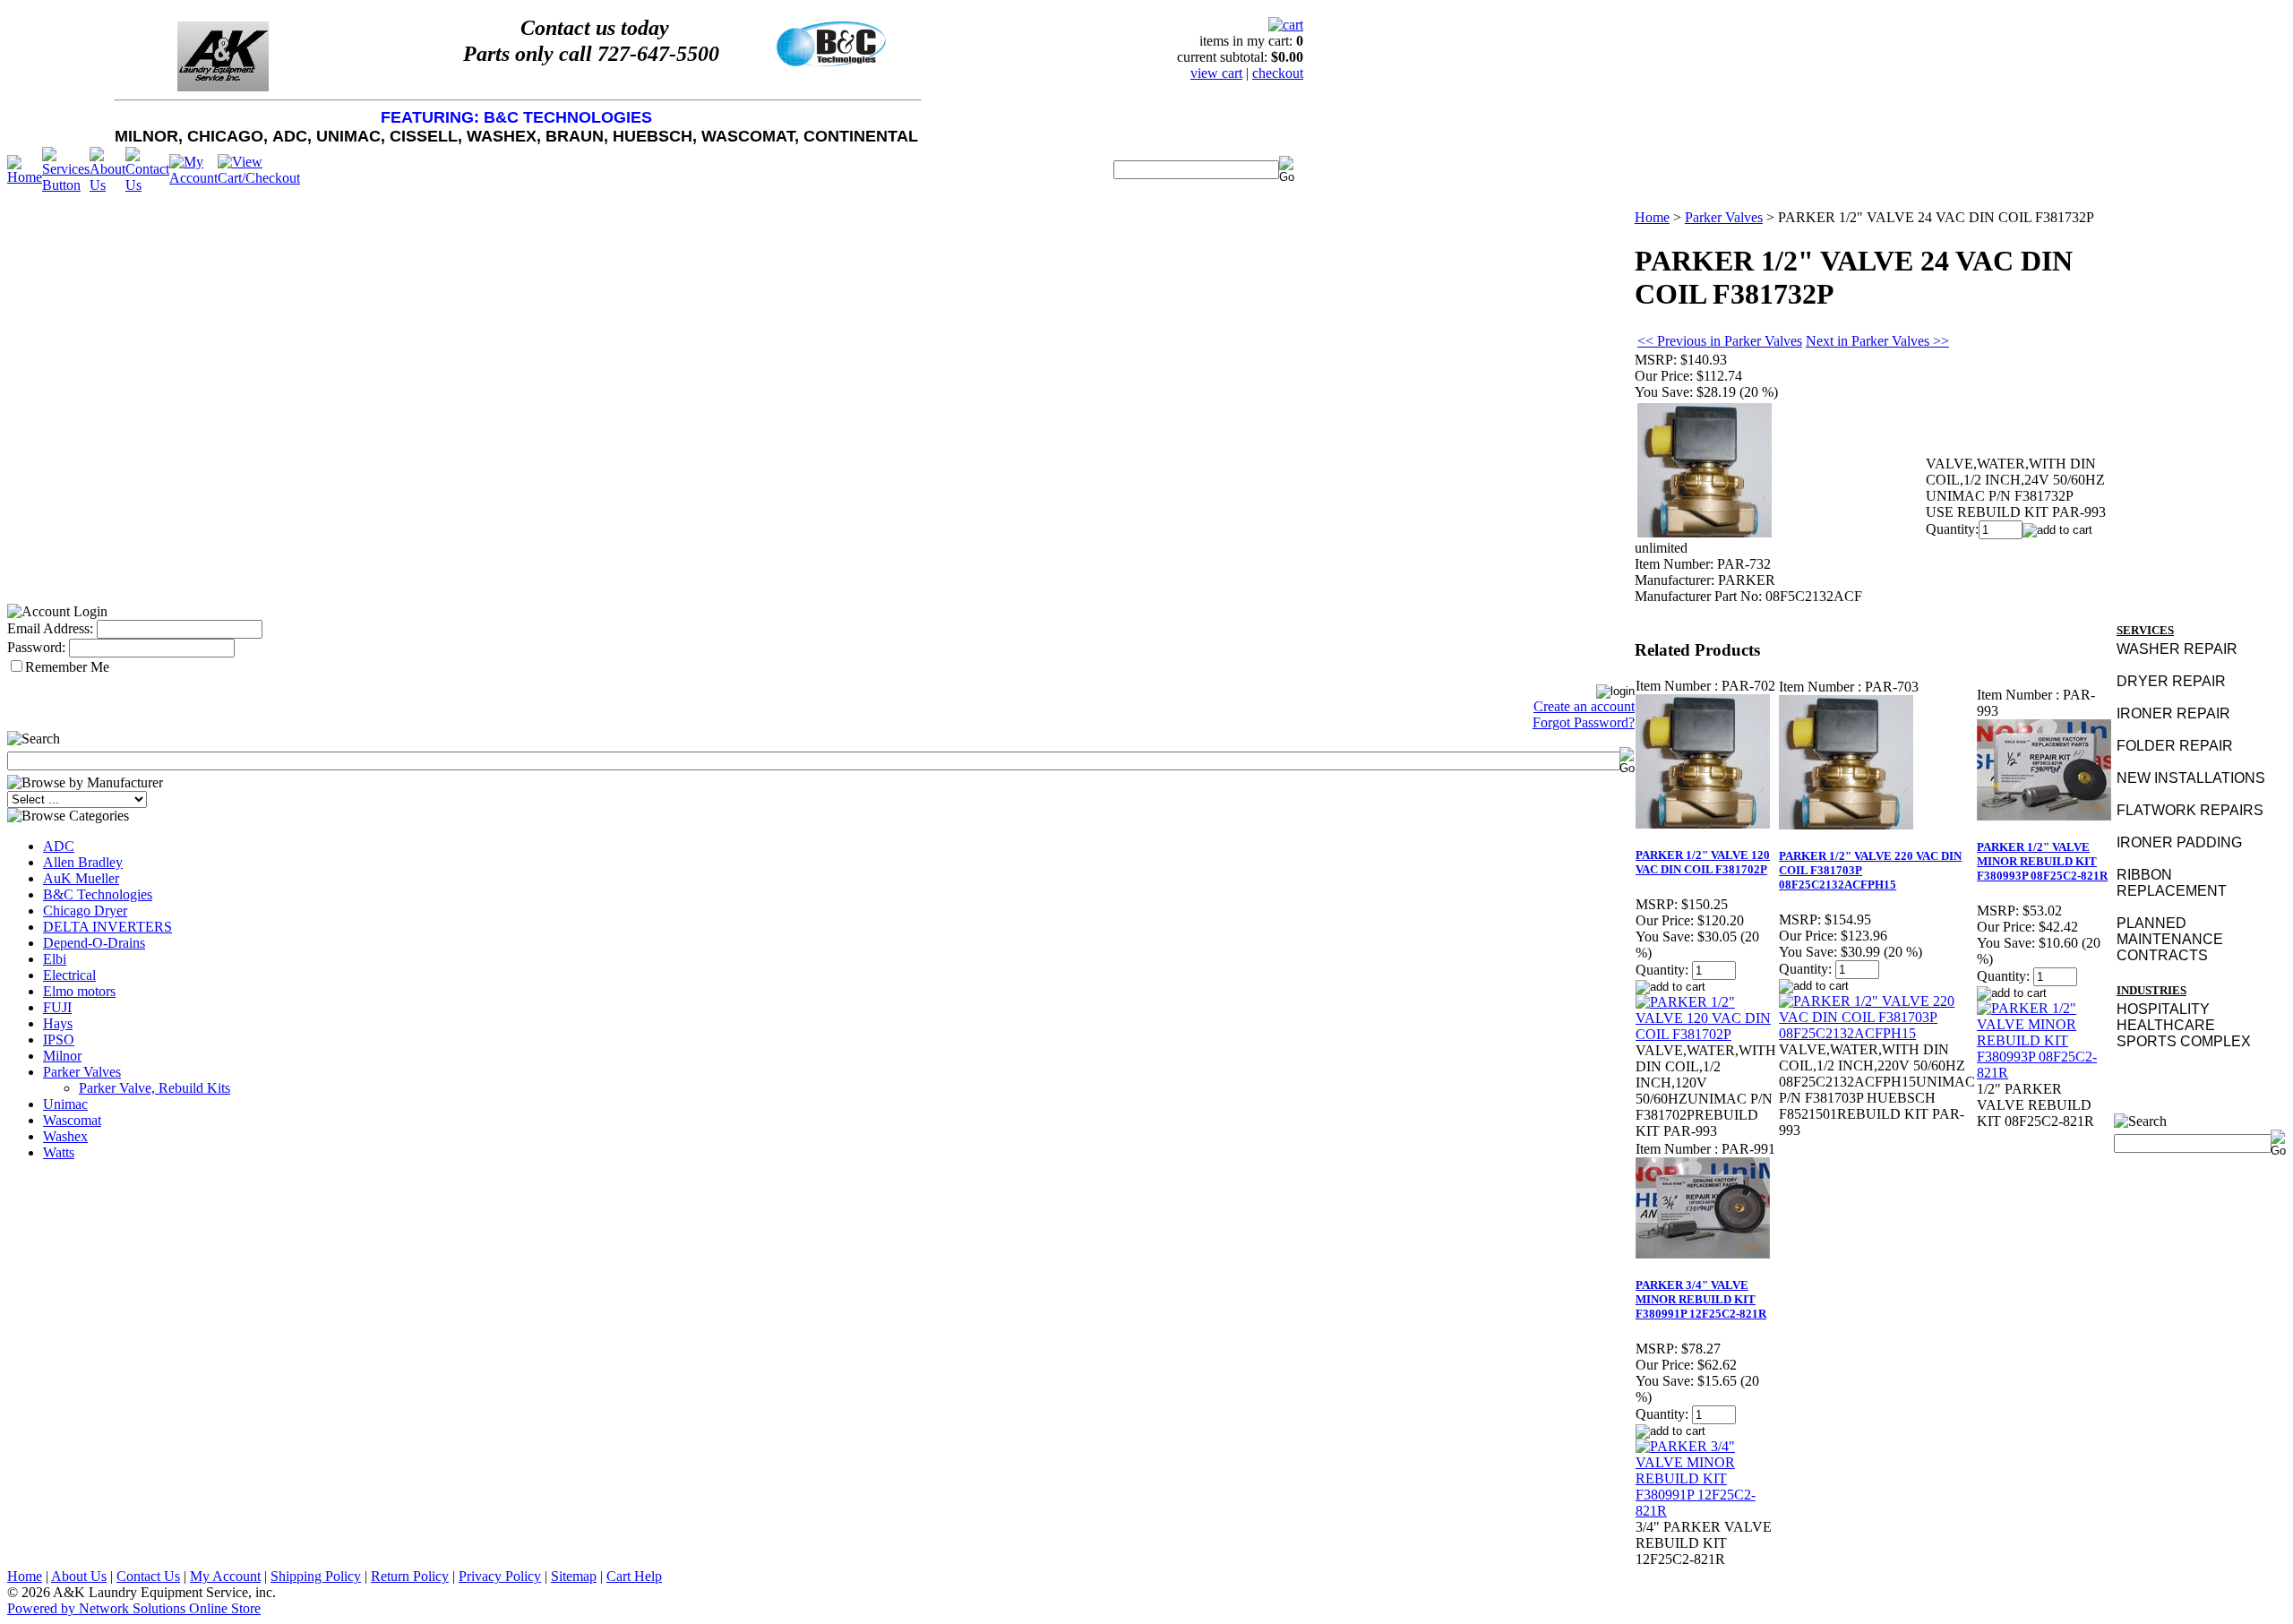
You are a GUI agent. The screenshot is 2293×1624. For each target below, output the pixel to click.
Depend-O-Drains (94, 943)
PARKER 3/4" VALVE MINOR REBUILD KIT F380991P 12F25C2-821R (1701, 1299)
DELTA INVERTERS (107, 927)
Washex (65, 1136)
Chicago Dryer (85, 911)
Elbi (55, 959)
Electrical (69, 975)
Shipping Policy (316, 1576)
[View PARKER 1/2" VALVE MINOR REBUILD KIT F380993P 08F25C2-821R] (2045, 1073)
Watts (59, 1152)
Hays (58, 1023)
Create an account (1584, 706)
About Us (79, 1576)
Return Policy (410, 1576)
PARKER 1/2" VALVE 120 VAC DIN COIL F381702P (1703, 862)
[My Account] (193, 178)
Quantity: (1952, 529)
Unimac (65, 1104)
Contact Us (148, 1576)
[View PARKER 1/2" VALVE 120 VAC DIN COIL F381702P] (1706, 1034)
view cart (1216, 73)
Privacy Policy (500, 1576)
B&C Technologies (98, 894)
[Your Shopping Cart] (1286, 25)
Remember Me (67, 667)
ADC (59, 846)
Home (1652, 217)
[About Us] (107, 185)
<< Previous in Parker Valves (1720, 341)
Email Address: (50, 628)
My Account (225, 1576)
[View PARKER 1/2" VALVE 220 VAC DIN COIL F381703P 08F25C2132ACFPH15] (1877, 1033)
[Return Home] (25, 177)
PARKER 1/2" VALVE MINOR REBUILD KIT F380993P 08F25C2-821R (2042, 861)
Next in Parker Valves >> (1877, 341)
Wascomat (72, 1120)
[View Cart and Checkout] (259, 178)
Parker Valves (82, 1072)
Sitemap (574, 1576)
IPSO (59, 1040)
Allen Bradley (83, 862)
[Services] (66, 185)
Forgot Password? (1584, 722)
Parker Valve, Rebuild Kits (155, 1088)
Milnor (62, 1056)
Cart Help (634, 1576)
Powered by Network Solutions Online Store (134, 1608)
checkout (1278, 73)
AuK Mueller (81, 878)
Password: (36, 647)
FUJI (57, 1007)
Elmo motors (79, 991)
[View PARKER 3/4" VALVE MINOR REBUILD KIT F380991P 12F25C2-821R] (1706, 1511)
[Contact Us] (147, 185)
